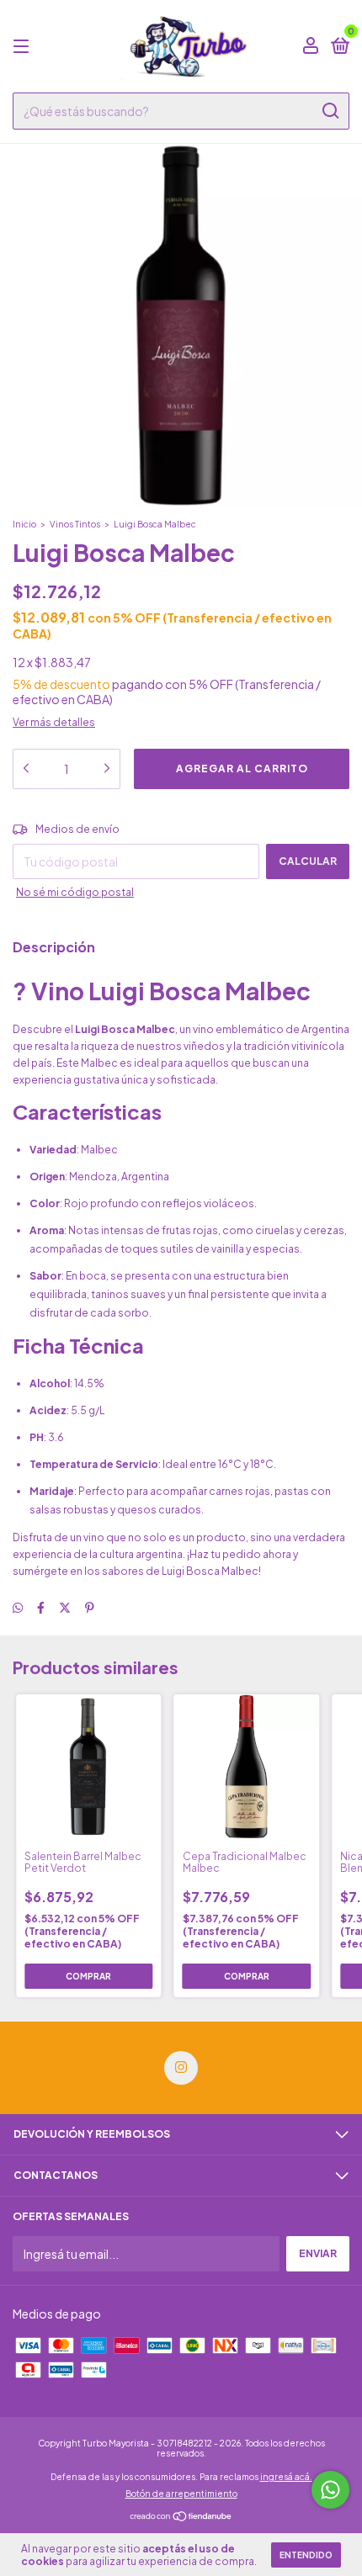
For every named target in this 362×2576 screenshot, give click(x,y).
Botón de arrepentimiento (181, 2494)
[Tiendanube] (181, 2517)
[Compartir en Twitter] (65, 1608)
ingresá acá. (286, 2477)
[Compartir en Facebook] (41, 1608)
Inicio (24, 524)
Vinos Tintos (75, 524)
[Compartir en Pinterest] (90, 1608)
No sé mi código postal (75, 892)
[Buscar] (330, 111)
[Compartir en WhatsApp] (18, 1608)
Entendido (306, 2555)
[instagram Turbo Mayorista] (181, 2068)
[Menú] (24, 47)
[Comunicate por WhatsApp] (330, 2490)
